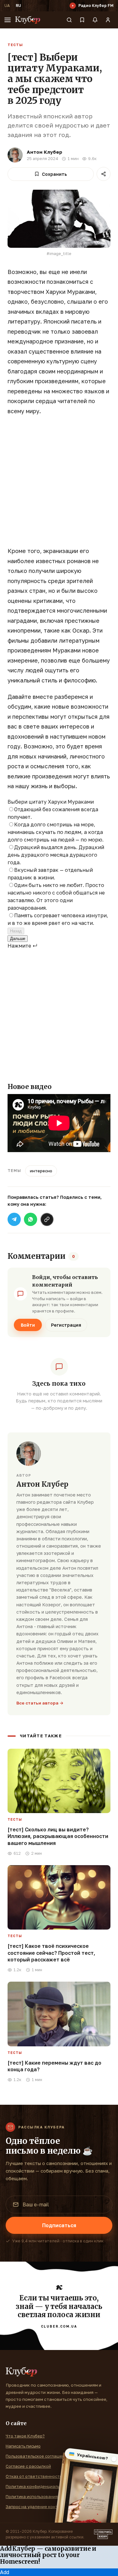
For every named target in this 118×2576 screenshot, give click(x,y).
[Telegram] (14, 1219)
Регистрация (66, 1325)
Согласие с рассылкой (28, 2466)
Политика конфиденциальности (39, 2486)
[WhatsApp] (31, 1219)
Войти (28, 1325)
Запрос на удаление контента (37, 2507)
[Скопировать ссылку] (47, 1219)
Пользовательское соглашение (38, 2456)
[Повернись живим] (103, 2534)
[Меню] (8, 20)
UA (7, 6)
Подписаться (59, 2225)
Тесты (15, 45)
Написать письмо (23, 2446)
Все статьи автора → (40, 1703)
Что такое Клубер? (25, 2436)
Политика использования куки (37, 2496)
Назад (16, 931)
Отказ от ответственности (34, 2476)
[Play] (73, 6)
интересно (41, 1171)
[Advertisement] (59, 484)
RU (18, 6)
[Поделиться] (104, 174)
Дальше (18, 939)
